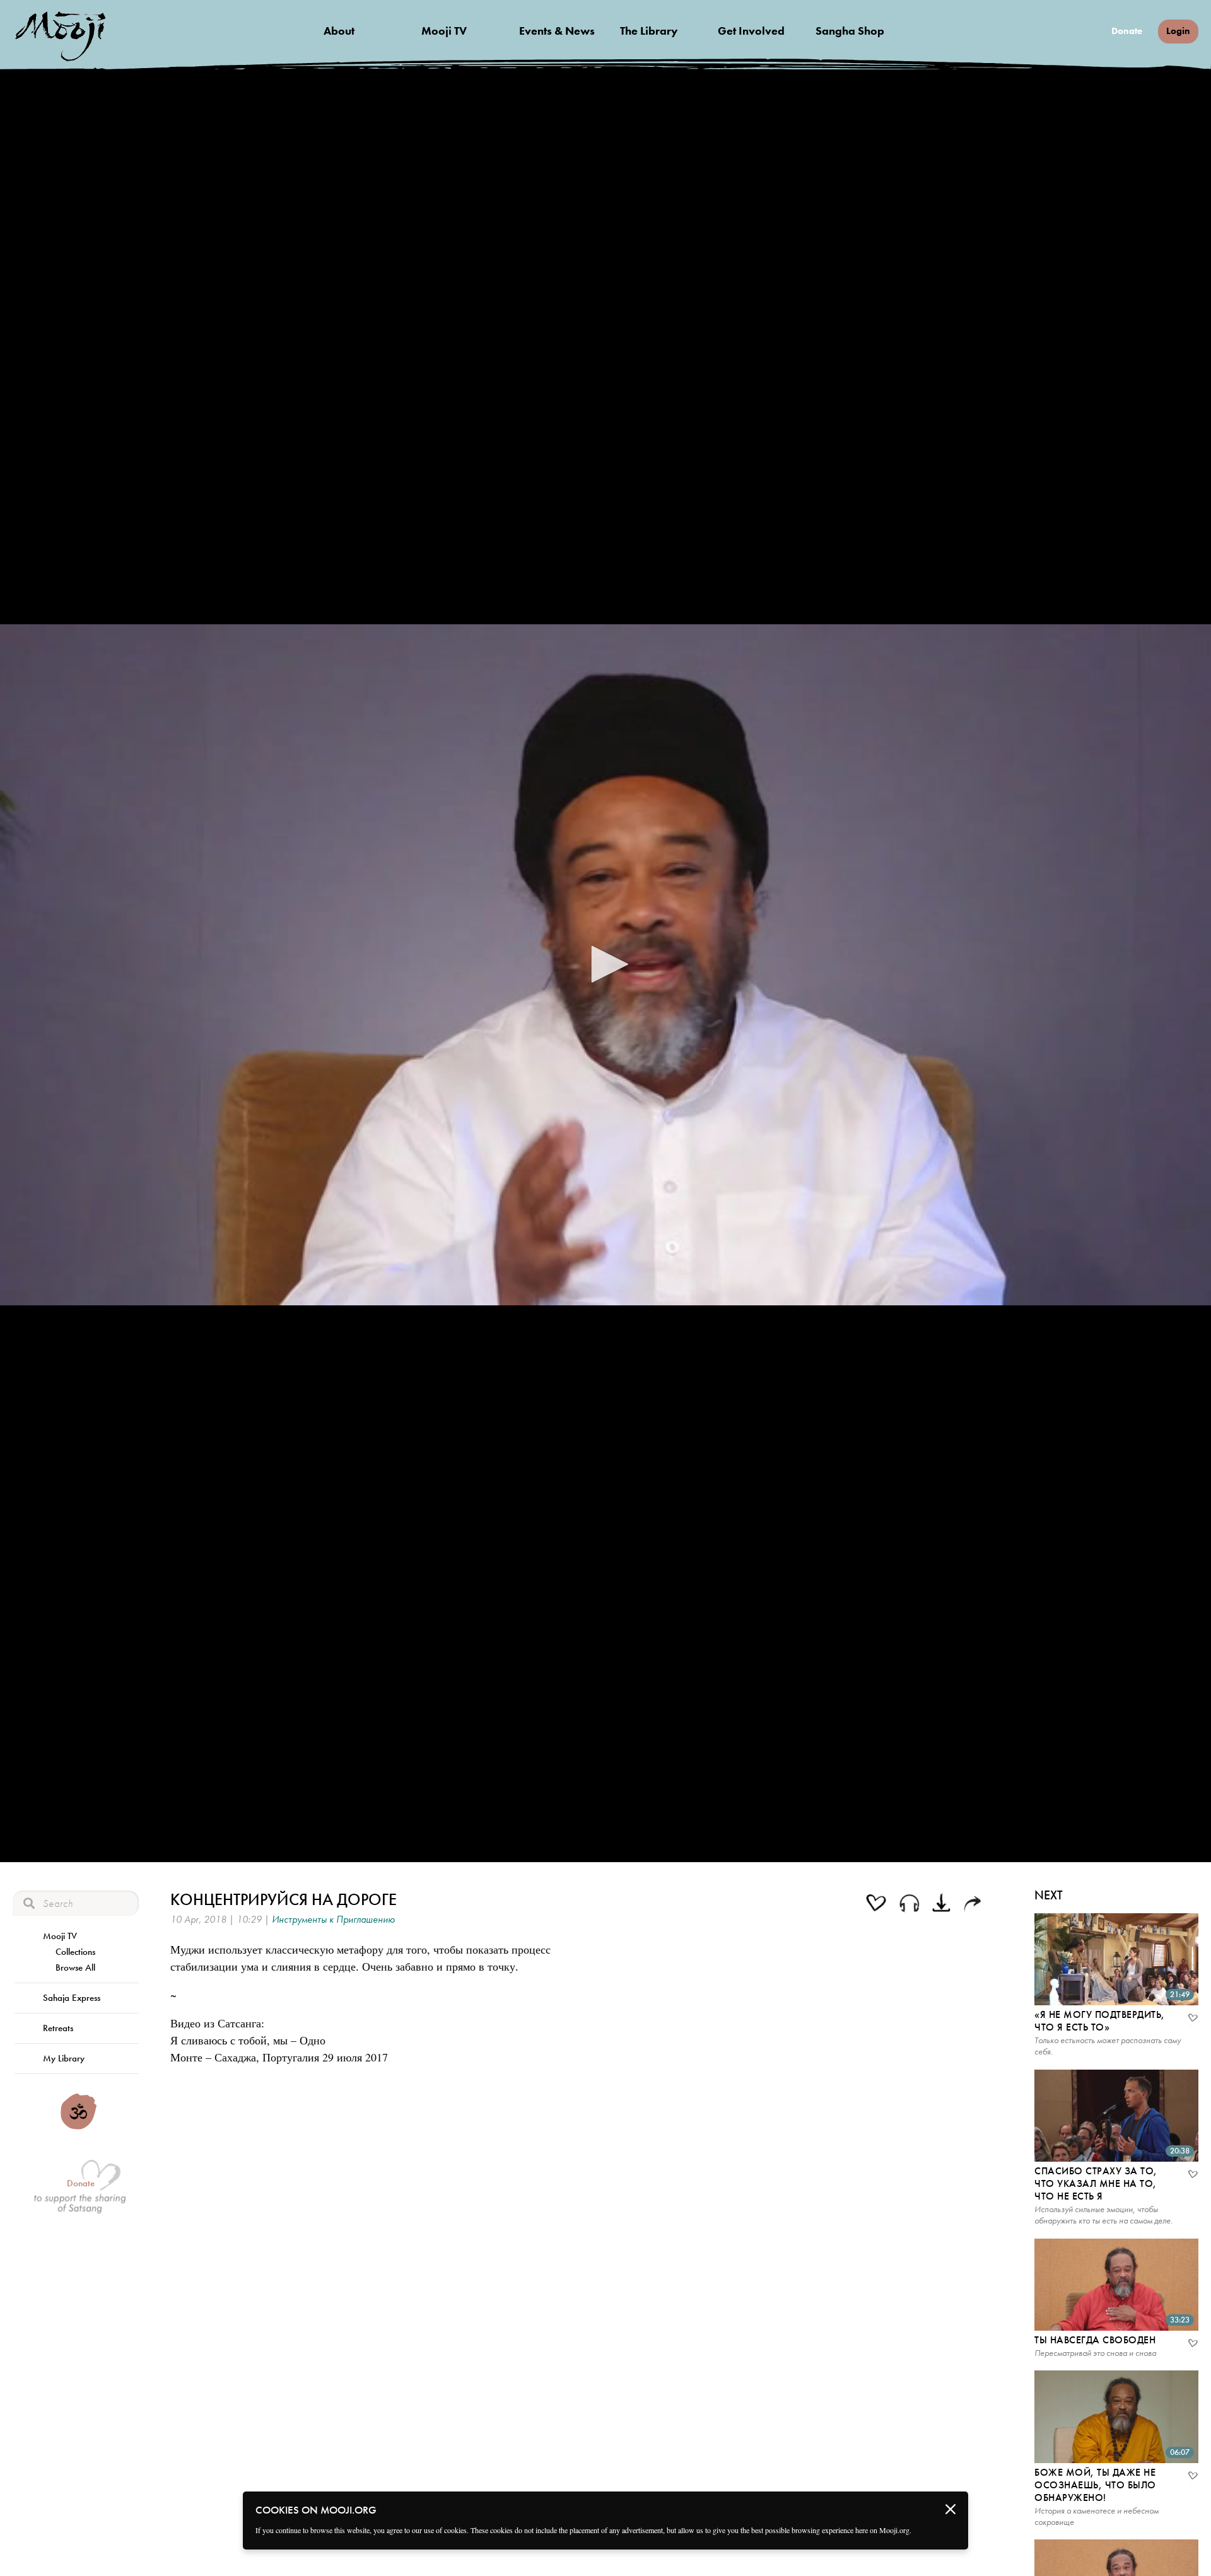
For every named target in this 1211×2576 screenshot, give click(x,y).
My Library (64, 2058)
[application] (605, 965)
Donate (1127, 31)
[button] (605, 964)
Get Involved (751, 31)
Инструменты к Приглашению (333, 1919)
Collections (75, 1952)
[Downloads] (943, 1904)
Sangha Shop (850, 31)
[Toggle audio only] (910, 1905)
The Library (649, 31)
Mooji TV (444, 31)
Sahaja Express (72, 1998)
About (339, 31)
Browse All (75, 1967)
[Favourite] (1192, 2019)
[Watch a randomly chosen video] (79, 2126)
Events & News (557, 31)
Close (951, 2509)
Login (1178, 31)
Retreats (58, 2028)
